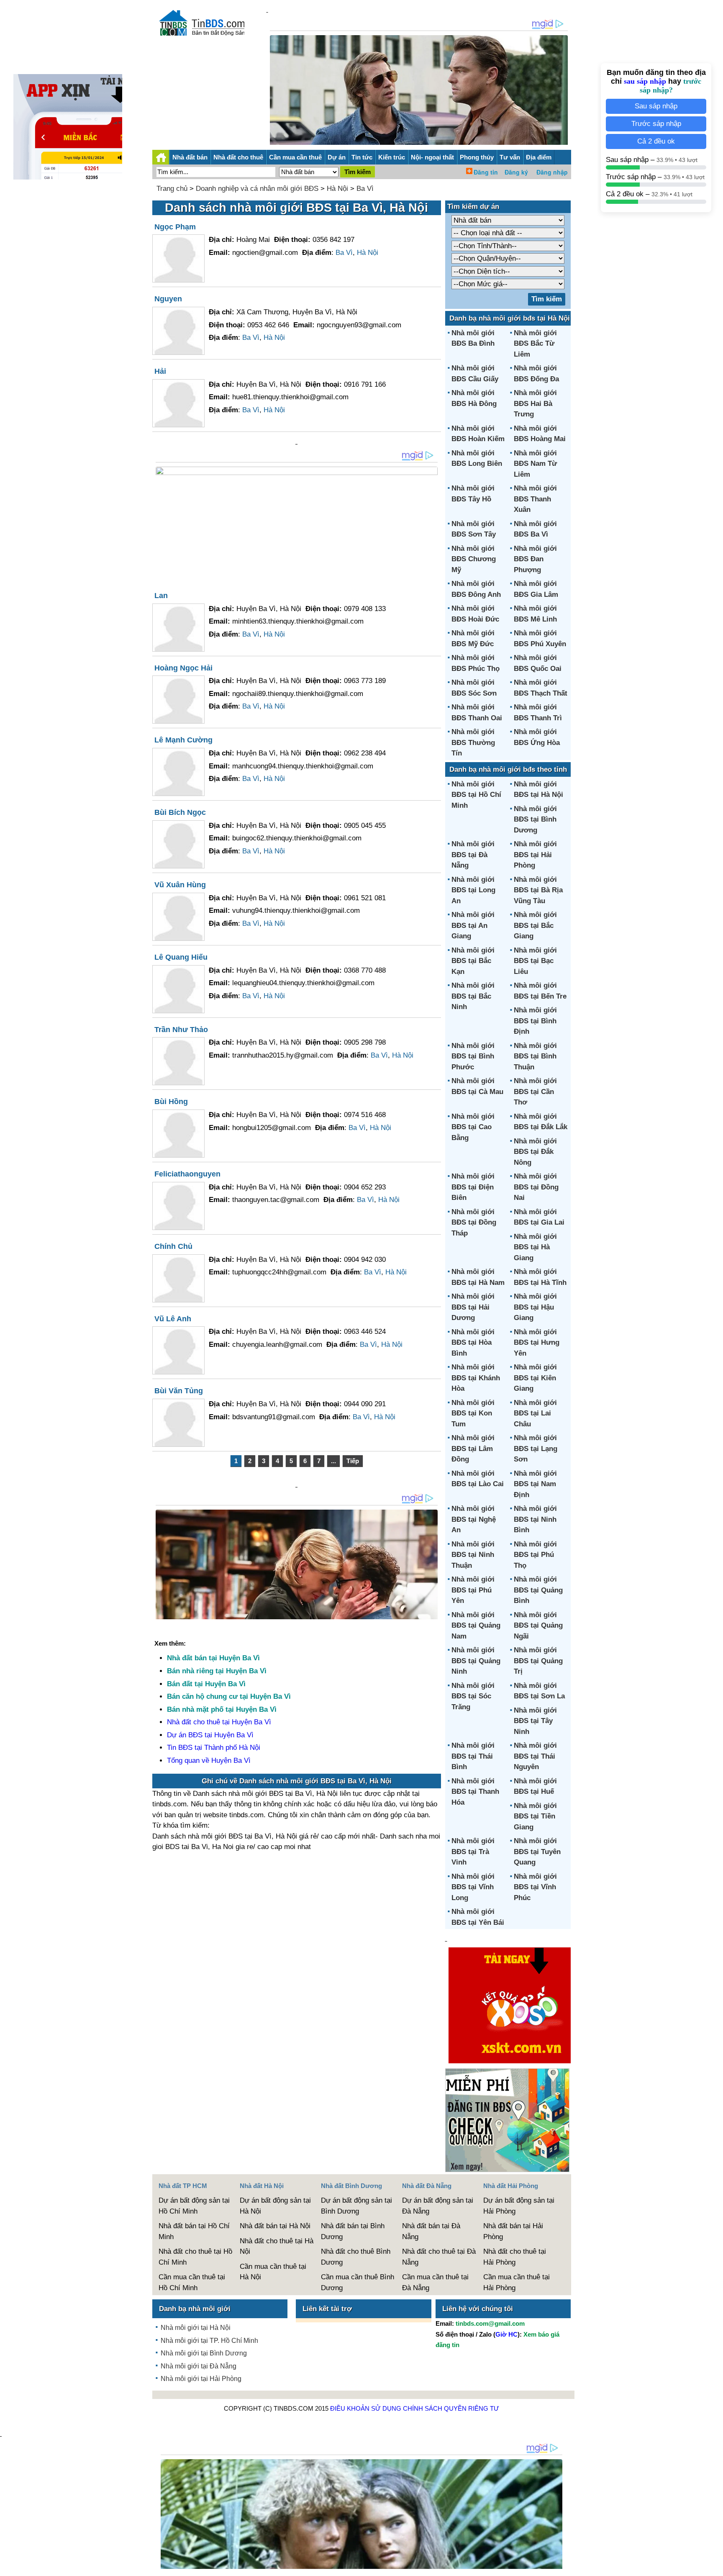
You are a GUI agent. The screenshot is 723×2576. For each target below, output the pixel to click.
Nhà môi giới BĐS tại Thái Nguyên (535, 1756)
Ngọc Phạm (175, 227)
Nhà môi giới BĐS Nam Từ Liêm (535, 464)
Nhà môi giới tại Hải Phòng (201, 2379)
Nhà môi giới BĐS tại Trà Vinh (473, 1852)
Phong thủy (477, 157)
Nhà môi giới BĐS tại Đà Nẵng (473, 855)
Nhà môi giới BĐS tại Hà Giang (535, 1247)
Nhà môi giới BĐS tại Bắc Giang (535, 925)
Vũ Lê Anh (173, 1319)
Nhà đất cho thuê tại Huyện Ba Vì (219, 1722)
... (333, 1461)
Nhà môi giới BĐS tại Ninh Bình (535, 1519)
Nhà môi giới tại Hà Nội (196, 2328)
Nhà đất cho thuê (238, 157)
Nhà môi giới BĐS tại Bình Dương (535, 819)
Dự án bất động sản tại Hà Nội (275, 2206)
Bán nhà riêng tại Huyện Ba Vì (217, 1671)
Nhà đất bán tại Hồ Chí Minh (194, 2231)
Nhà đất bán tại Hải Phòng (513, 2231)
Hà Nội (337, 189)
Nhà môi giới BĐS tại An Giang (473, 925)
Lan (161, 596)
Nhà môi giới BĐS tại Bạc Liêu (535, 961)
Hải (160, 371)
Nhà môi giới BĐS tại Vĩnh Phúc (535, 1887)
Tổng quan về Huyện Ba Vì (209, 1761)
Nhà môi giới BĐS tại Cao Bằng (473, 1127)
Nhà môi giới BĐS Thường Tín (473, 742)
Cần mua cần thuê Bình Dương (358, 2282)
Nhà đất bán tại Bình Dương (353, 2231)
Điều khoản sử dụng (366, 2408)
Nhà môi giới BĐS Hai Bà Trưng (535, 403)
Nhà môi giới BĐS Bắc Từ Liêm (535, 344)
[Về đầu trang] (715, 2566)
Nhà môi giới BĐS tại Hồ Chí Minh (476, 795)
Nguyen (168, 299)
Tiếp (353, 1461)
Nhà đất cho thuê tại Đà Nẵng (439, 2257)
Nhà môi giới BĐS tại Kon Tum (473, 1413)
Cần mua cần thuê (295, 157)
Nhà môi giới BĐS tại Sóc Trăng (473, 1696)
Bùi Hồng (171, 1102)
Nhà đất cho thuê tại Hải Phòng (515, 2257)
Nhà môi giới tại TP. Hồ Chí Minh (209, 2341)
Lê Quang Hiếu (181, 957)
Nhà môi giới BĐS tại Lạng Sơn (536, 1449)
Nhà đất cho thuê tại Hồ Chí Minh (195, 2257)
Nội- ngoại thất (432, 157)
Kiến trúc (392, 157)
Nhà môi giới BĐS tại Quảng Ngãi (538, 1626)
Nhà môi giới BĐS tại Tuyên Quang (537, 1852)
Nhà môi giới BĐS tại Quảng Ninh (476, 1661)
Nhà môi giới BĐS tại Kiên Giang (535, 1378)
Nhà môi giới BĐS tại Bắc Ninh (473, 996)
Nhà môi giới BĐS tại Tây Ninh (535, 1721)
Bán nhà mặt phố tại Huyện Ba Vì (222, 1709)
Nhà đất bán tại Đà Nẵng (431, 2231)
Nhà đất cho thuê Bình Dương (356, 2257)
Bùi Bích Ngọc (180, 812)
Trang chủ (172, 189)
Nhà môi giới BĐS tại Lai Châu (535, 1413)
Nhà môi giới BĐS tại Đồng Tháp (474, 1223)
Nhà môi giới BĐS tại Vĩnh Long (473, 1887)
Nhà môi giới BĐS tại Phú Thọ (535, 1555)
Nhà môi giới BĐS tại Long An (473, 890)
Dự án (337, 157)
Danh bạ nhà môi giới (195, 2309)
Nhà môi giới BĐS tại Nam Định (535, 1484)
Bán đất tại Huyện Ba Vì (206, 1684)
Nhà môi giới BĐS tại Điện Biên (473, 1187)
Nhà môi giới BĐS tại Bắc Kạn (473, 961)
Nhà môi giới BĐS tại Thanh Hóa (475, 1792)
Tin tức (362, 157)
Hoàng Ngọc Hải (183, 668)
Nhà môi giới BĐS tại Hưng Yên (537, 1343)
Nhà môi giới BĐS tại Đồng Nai (536, 1187)
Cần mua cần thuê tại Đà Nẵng (435, 2282)
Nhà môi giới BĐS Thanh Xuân (535, 499)
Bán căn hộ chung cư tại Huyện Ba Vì (229, 1696)
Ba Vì (365, 189)
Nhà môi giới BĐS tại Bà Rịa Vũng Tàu (538, 890)
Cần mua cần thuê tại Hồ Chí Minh (192, 2282)
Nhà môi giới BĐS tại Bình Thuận (535, 1056)
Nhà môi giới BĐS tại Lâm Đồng (473, 1449)
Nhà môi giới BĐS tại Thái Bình (473, 1756)
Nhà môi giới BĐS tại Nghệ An (474, 1519)
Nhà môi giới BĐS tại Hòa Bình (473, 1343)
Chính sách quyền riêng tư (451, 2408)
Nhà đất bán (190, 157)
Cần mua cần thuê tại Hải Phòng (517, 2282)
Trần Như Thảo (181, 1030)
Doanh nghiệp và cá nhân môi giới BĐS (257, 189)
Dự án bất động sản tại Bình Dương (356, 2206)
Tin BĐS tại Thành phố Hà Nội (214, 1748)
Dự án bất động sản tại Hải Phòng (519, 2206)
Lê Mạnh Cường (183, 740)
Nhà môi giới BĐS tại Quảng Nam (476, 1626)
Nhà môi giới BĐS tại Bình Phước (473, 1056)
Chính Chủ (173, 1246)
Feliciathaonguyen (187, 1174)
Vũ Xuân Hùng (180, 885)
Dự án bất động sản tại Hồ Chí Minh (194, 2206)
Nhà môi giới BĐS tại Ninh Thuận (473, 1555)
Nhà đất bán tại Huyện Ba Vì (213, 1658)
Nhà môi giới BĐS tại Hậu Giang (535, 1307)
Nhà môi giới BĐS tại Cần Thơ (535, 1092)
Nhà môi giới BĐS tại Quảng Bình (538, 1590)
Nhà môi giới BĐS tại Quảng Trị (538, 1661)
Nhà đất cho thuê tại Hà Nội (277, 2246)
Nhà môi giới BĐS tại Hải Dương (473, 1307)
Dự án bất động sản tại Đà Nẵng (438, 2206)
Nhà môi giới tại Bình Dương (204, 2353)
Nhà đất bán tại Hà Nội (275, 2226)
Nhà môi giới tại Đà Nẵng (199, 2366)
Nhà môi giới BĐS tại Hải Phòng (535, 855)
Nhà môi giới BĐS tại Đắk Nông (535, 1152)
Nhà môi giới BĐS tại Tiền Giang (535, 1816)
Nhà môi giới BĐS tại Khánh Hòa (476, 1378)
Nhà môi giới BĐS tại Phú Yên (473, 1590)
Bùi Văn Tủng (179, 1391)
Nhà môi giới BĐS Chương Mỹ (474, 559)
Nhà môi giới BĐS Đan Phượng (535, 559)
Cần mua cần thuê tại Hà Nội (273, 2272)
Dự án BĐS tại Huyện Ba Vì (210, 1735)
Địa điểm (539, 157)
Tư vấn (510, 157)
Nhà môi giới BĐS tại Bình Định (535, 1021)
